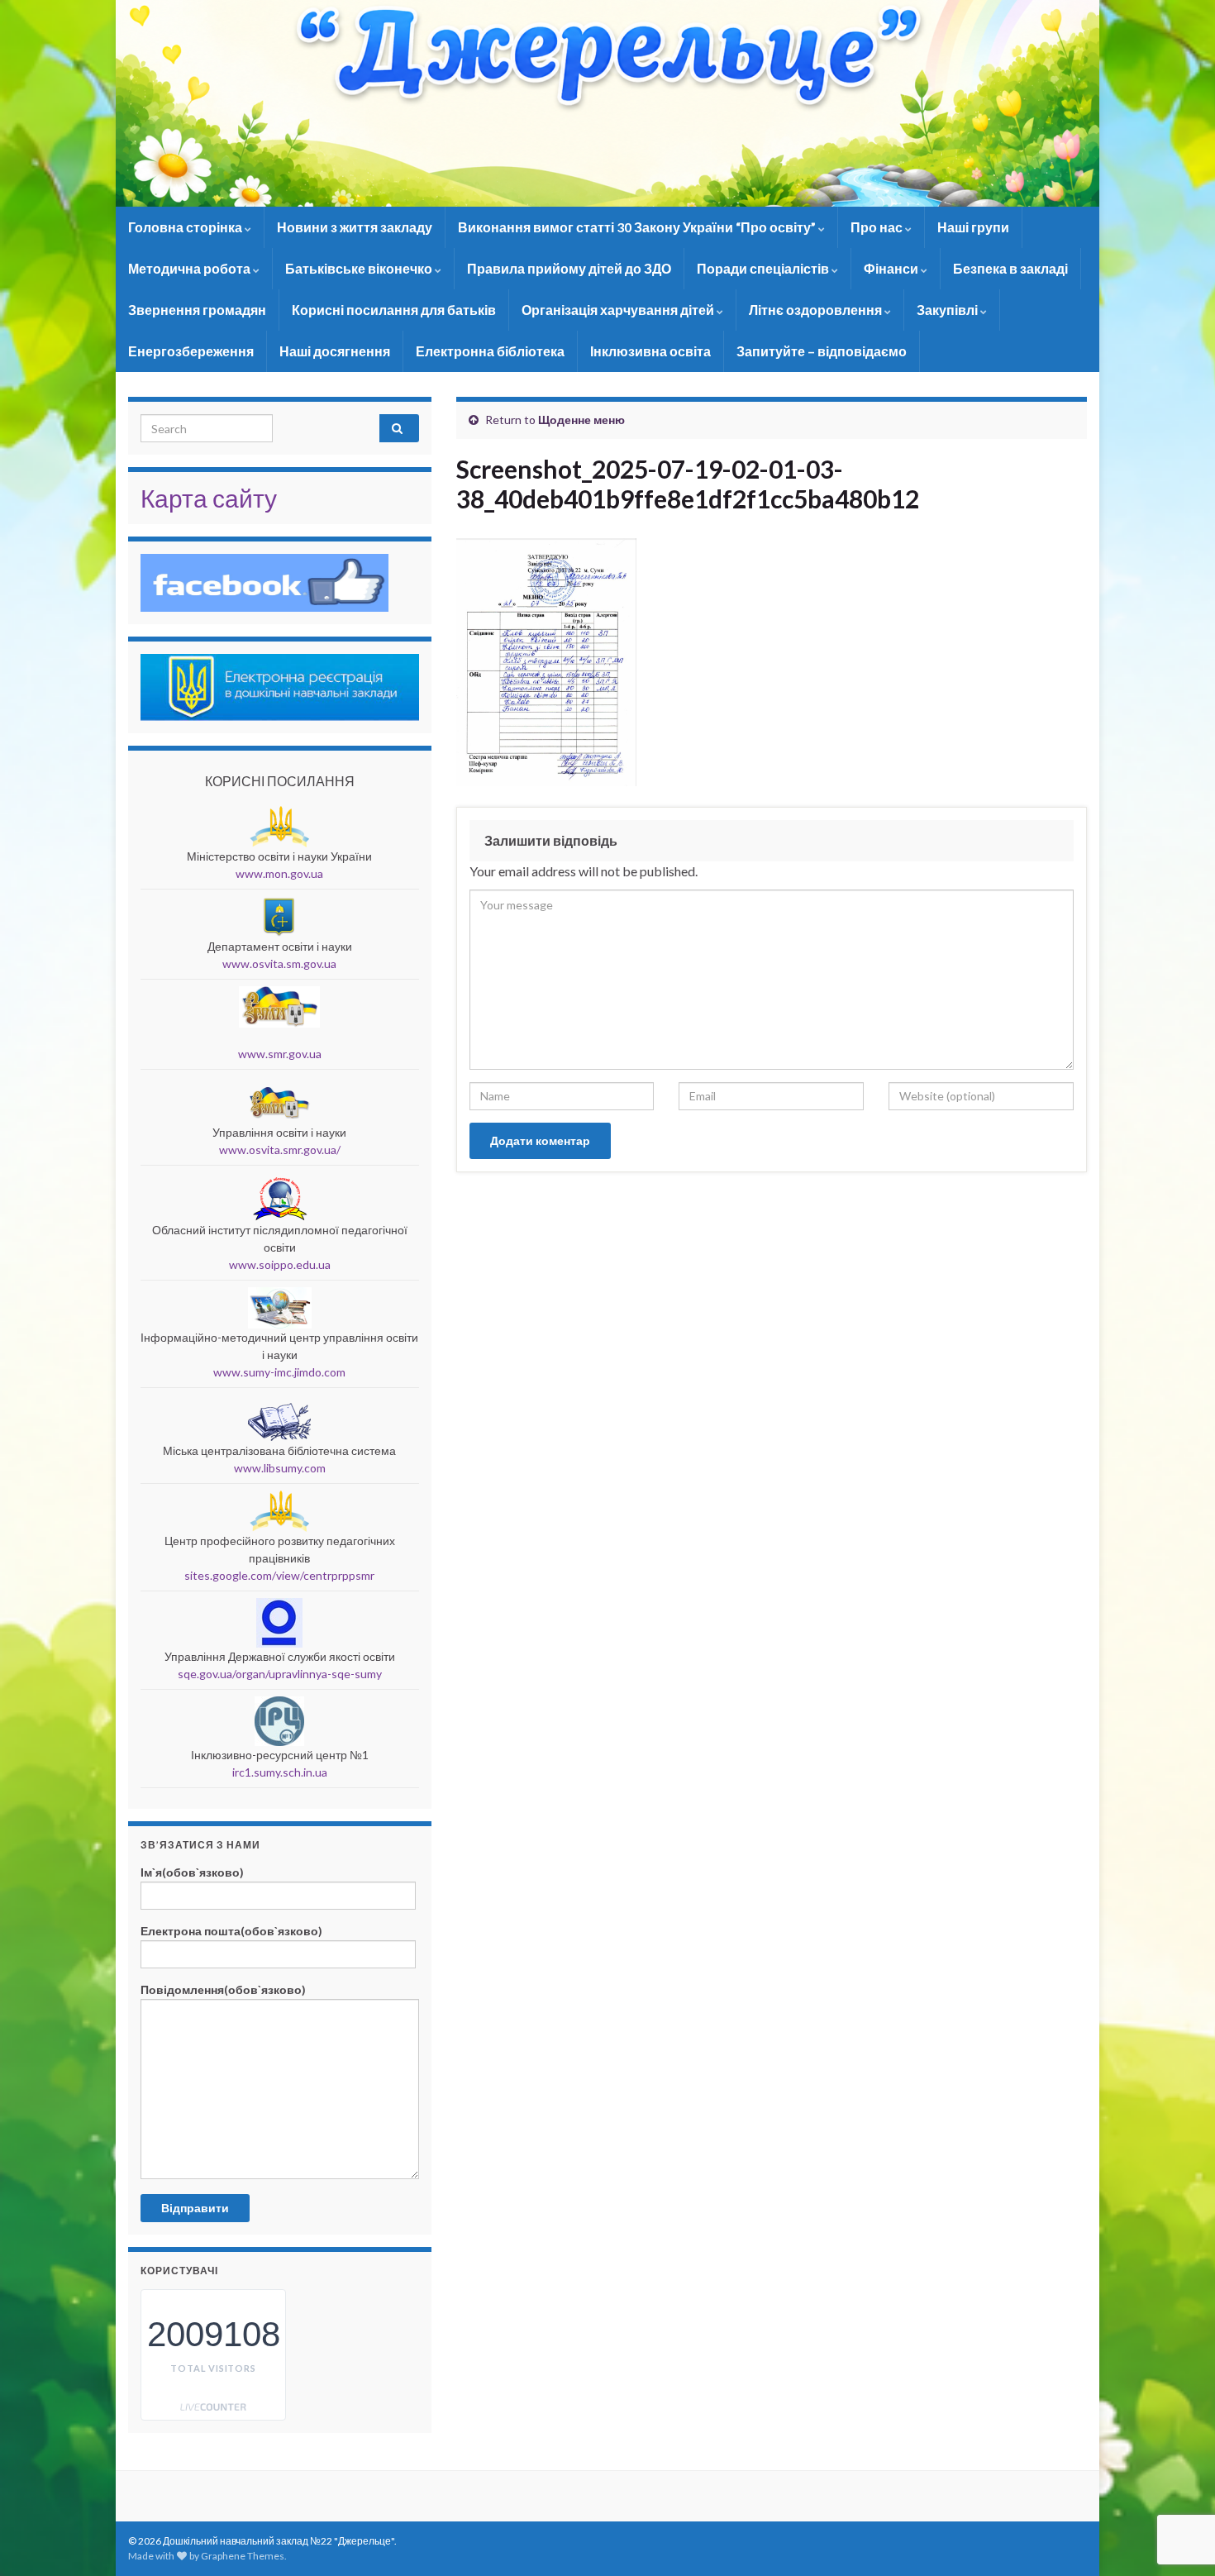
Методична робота (191, 268)
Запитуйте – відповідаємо (822, 351)
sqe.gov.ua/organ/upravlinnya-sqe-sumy (280, 1674)
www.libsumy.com (280, 1468)
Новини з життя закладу (355, 227)
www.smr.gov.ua (280, 1054)
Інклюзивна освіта (650, 351)
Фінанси (892, 268)
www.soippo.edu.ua (280, 1264)
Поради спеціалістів (764, 268)
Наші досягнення (335, 351)
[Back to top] (1178, 2478)
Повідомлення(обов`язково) (223, 1989)
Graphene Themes (243, 2556)
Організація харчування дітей (619, 310)
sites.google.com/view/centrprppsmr (279, 1575)
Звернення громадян (197, 310)
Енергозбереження (191, 351)
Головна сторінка (186, 227)
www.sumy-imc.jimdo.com (279, 1372)
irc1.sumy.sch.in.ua (280, 1772)
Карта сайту (209, 498)
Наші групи (973, 227)
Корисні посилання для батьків (394, 310)
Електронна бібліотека (490, 351)
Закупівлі (948, 310)
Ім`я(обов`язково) (192, 1872)
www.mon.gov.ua (279, 873)
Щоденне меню (581, 420)
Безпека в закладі (1010, 268)
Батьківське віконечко (360, 268)
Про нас (878, 227)
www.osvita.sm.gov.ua (279, 964)
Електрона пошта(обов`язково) (231, 1931)
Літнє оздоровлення (817, 310)
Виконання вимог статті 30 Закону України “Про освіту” (638, 227)
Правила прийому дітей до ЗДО (569, 268)
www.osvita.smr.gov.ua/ (280, 1150)
